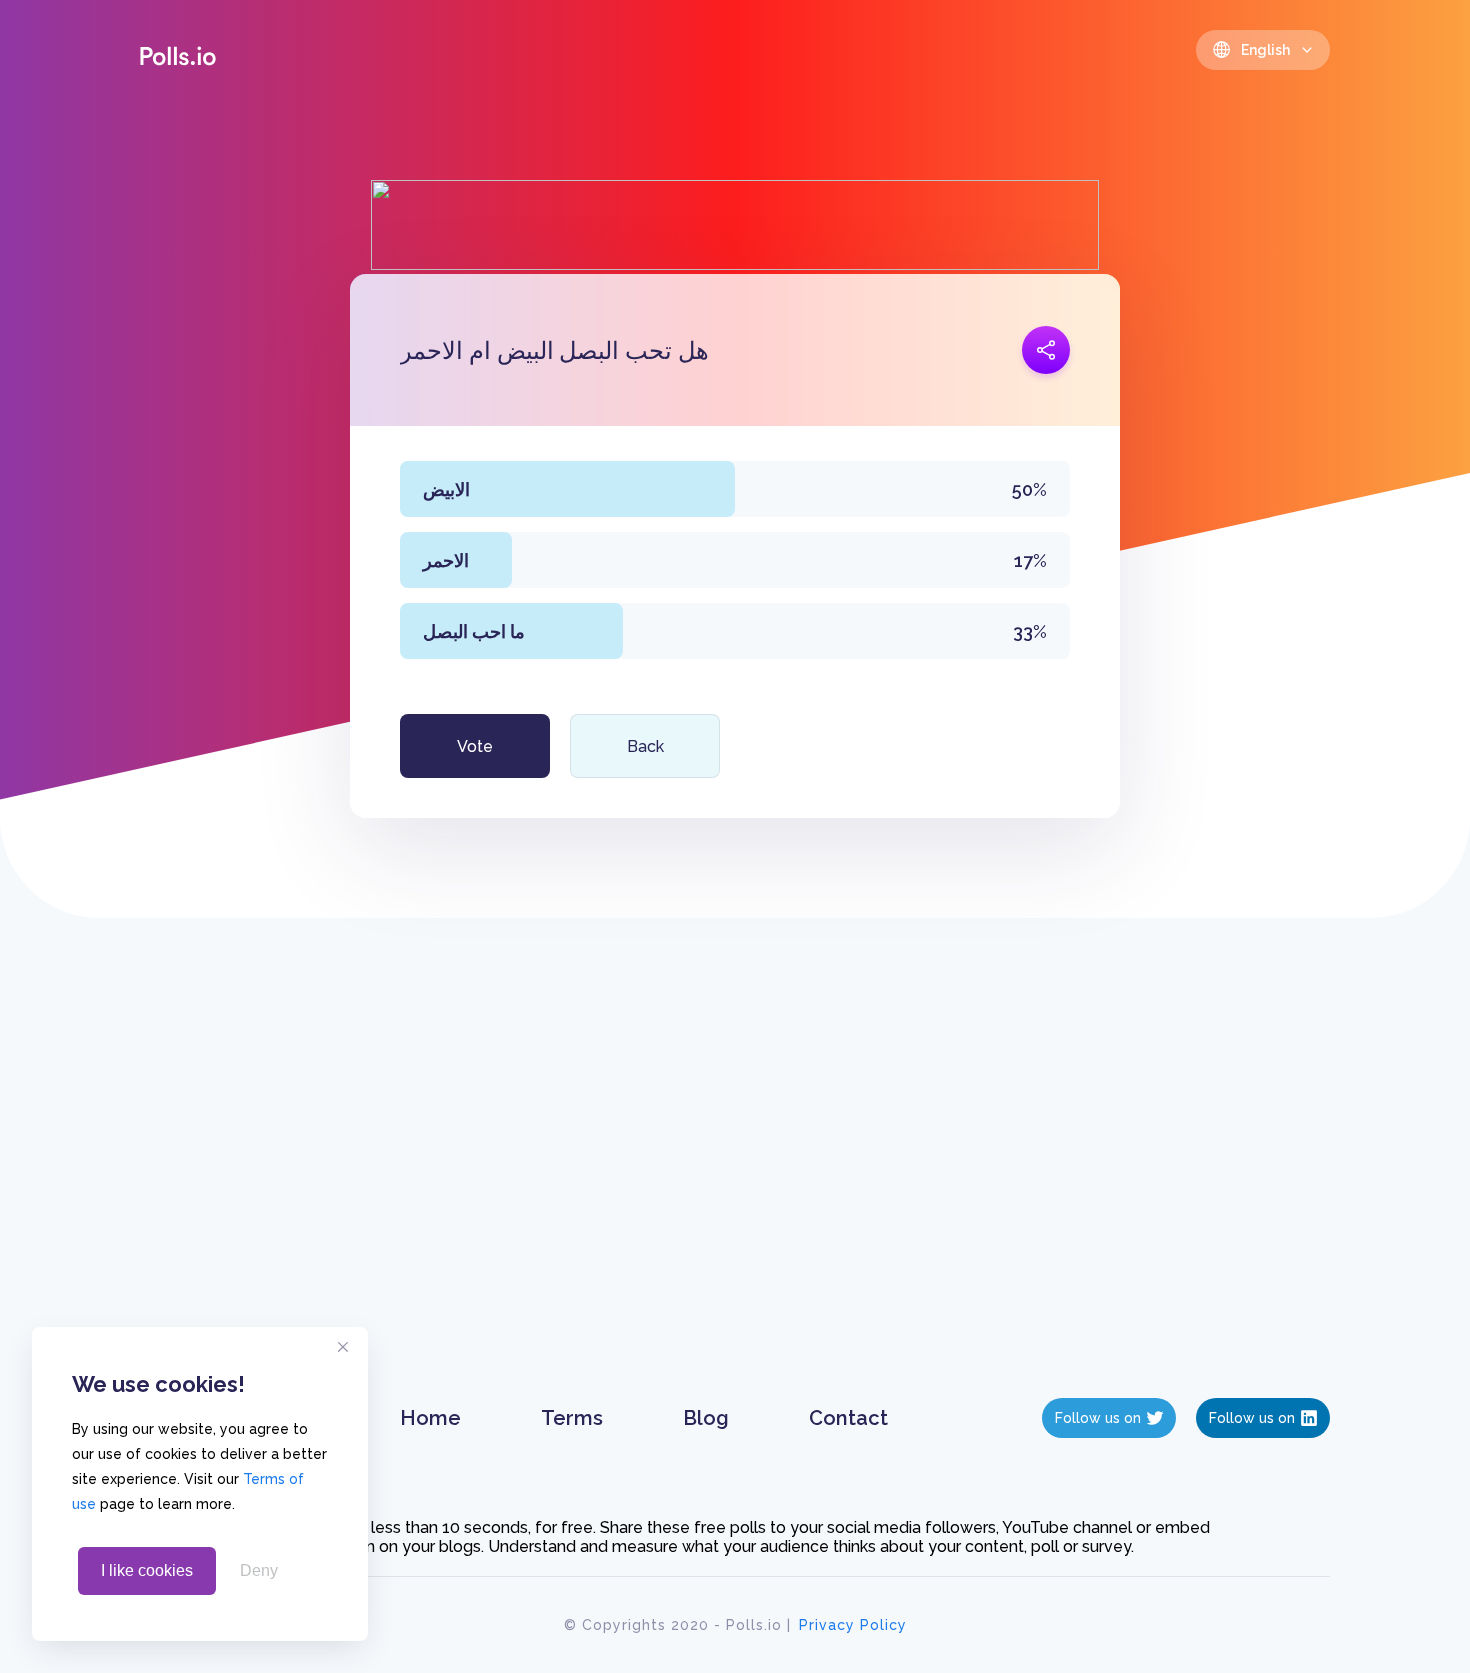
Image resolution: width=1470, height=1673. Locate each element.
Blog (706, 1418)
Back (645, 746)
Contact (848, 1418)
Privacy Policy (853, 1625)
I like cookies (147, 1570)
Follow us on (1098, 1418)
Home (430, 1418)
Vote (475, 746)
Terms (572, 1418)
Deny (259, 1570)
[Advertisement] (735, 1178)
